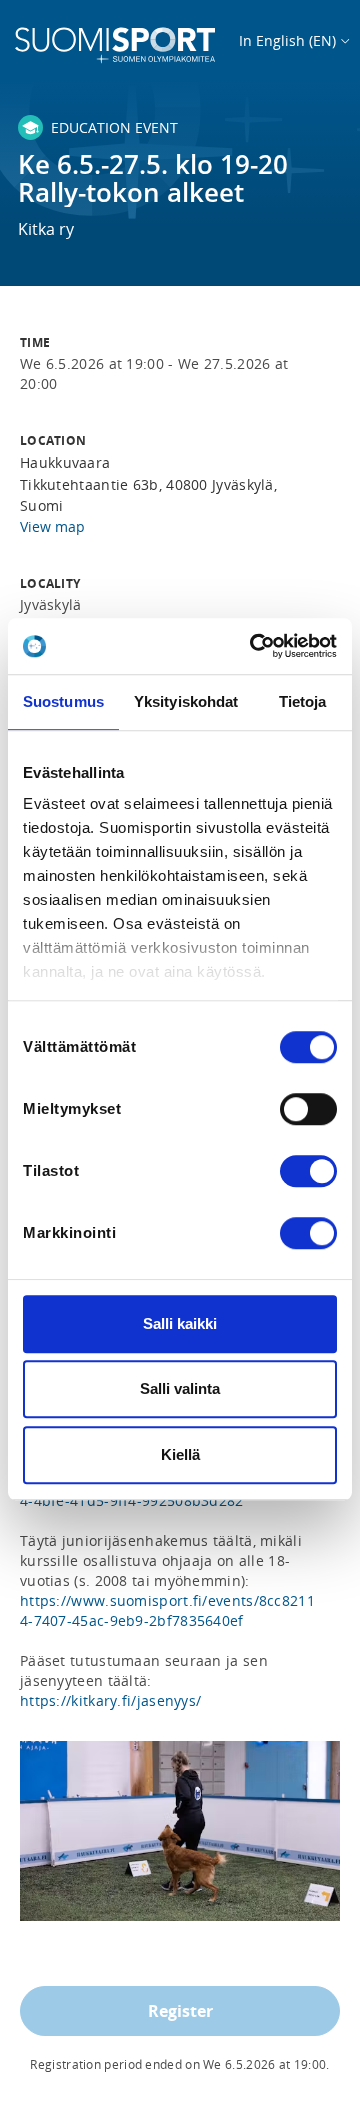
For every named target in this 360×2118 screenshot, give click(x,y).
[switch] (308, 1109)
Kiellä (180, 1454)
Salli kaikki (180, 1323)
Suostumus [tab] (63, 701)
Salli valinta (180, 1388)
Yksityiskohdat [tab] (186, 701)
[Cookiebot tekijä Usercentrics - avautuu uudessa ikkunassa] (254, 646)
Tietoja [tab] (303, 701)
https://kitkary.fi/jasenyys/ (110, 1700)
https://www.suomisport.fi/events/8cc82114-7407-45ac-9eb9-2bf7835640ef (167, 1610)
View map (52, 526)
